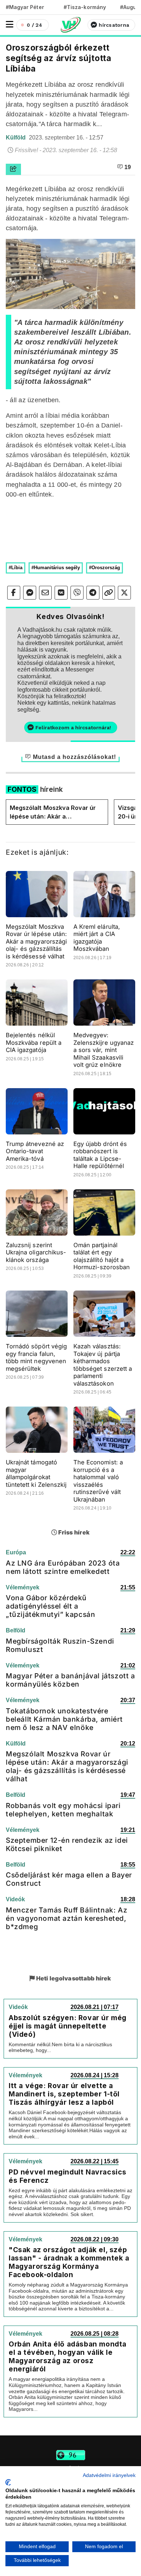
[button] (10, 24)
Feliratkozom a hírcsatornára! (73, 727)
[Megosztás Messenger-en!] (30, 593)
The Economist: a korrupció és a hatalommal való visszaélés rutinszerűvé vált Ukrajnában (98, 1481)
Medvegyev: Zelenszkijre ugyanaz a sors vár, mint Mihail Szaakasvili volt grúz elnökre (104, 1050)
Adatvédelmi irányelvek (109, 2475)
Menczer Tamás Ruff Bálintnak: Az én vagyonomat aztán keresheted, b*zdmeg (67, 1918)
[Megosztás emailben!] (46, 593)
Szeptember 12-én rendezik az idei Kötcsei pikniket (67, 1844)
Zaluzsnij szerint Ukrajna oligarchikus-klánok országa (36, 1252)
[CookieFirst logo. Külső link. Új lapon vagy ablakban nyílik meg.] (8, 2482)
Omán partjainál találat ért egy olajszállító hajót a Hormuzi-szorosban (102, 1256)
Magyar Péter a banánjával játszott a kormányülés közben (70, 1680)
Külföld (16, 138)
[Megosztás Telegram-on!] (93, 593)
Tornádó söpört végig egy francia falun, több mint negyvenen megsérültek (36, 1357)
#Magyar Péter (25, 7)
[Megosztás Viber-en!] (77, 593)
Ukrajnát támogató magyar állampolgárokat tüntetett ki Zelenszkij (36, 1473)
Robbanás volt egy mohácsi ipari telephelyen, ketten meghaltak (63, 1810)
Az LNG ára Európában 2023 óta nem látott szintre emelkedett (63, 1567)
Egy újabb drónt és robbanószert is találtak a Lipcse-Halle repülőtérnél (100, 1155)
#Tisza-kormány (85, 7)
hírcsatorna (114, 25)
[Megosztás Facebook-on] (14, 593)
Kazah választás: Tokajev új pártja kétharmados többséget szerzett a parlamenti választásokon (103, 1365)
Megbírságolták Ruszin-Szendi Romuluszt (60, 1645)
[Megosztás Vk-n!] (61, 593)
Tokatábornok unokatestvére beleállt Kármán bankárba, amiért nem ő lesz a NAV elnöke (64, 1719)
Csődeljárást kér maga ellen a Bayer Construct (69, 1879)
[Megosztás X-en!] (124, 593)
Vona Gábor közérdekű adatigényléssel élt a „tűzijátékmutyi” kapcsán (50, 1606)
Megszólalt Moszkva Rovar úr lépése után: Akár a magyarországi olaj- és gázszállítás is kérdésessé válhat (53, 812)
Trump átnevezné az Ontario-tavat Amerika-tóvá (35, 1151)
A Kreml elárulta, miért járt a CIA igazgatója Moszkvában (97, 938)
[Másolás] (109, 593)
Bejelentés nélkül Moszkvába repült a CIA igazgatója (34, 1042)
